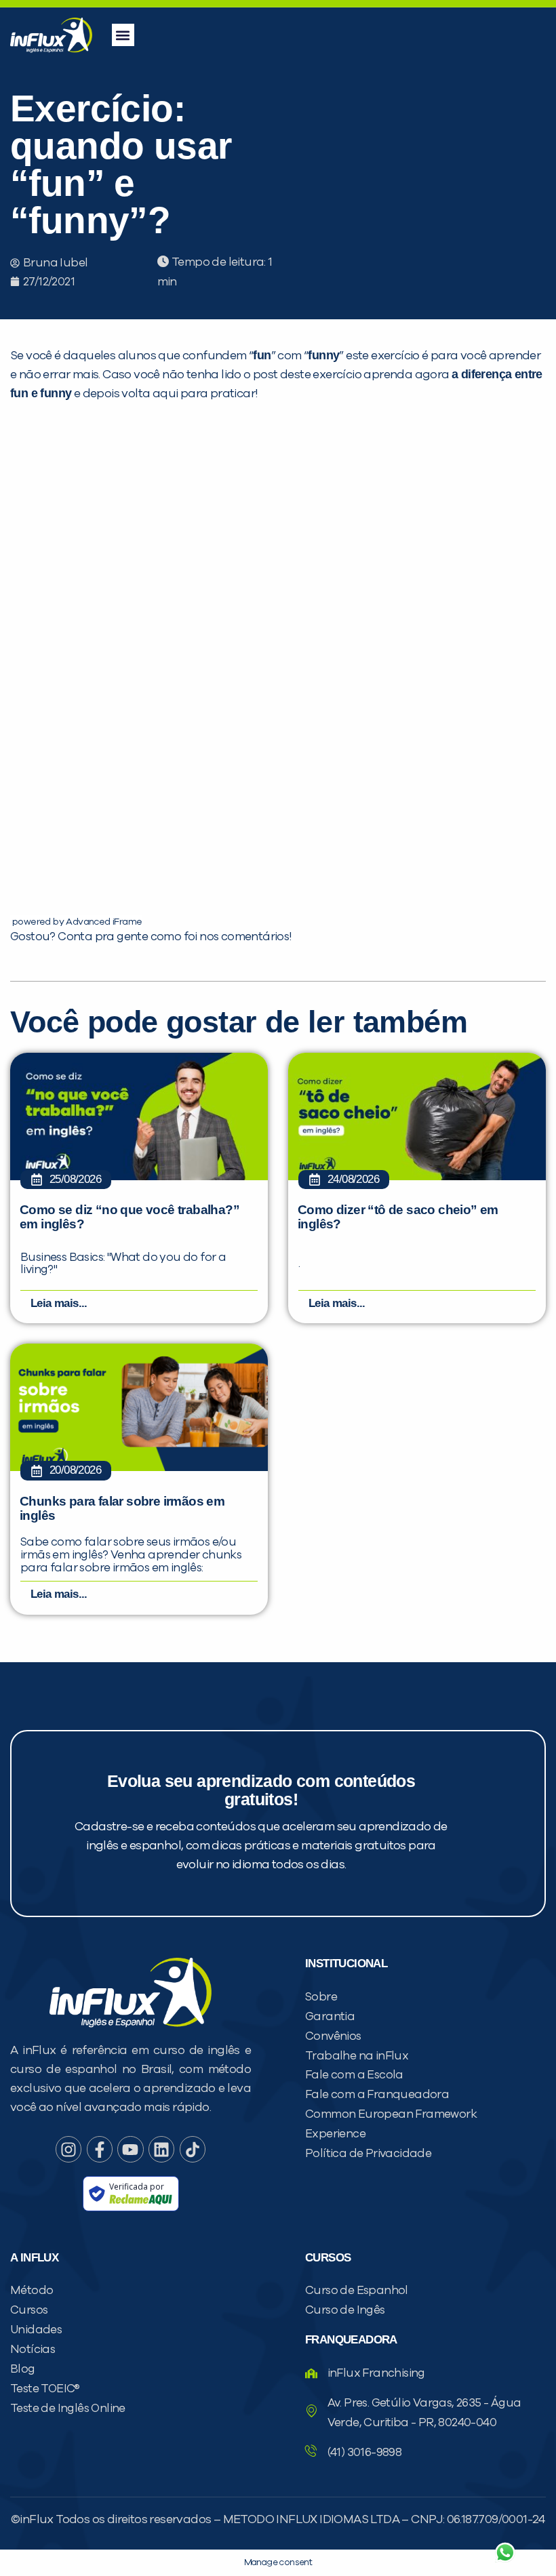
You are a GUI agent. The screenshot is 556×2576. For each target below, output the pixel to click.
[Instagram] (68, 2149)
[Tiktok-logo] (193, 2149)
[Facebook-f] (100, 2149)
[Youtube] (130, 2149)
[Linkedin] (161, 2149)
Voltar (346, 2520)
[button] (123, 35)
